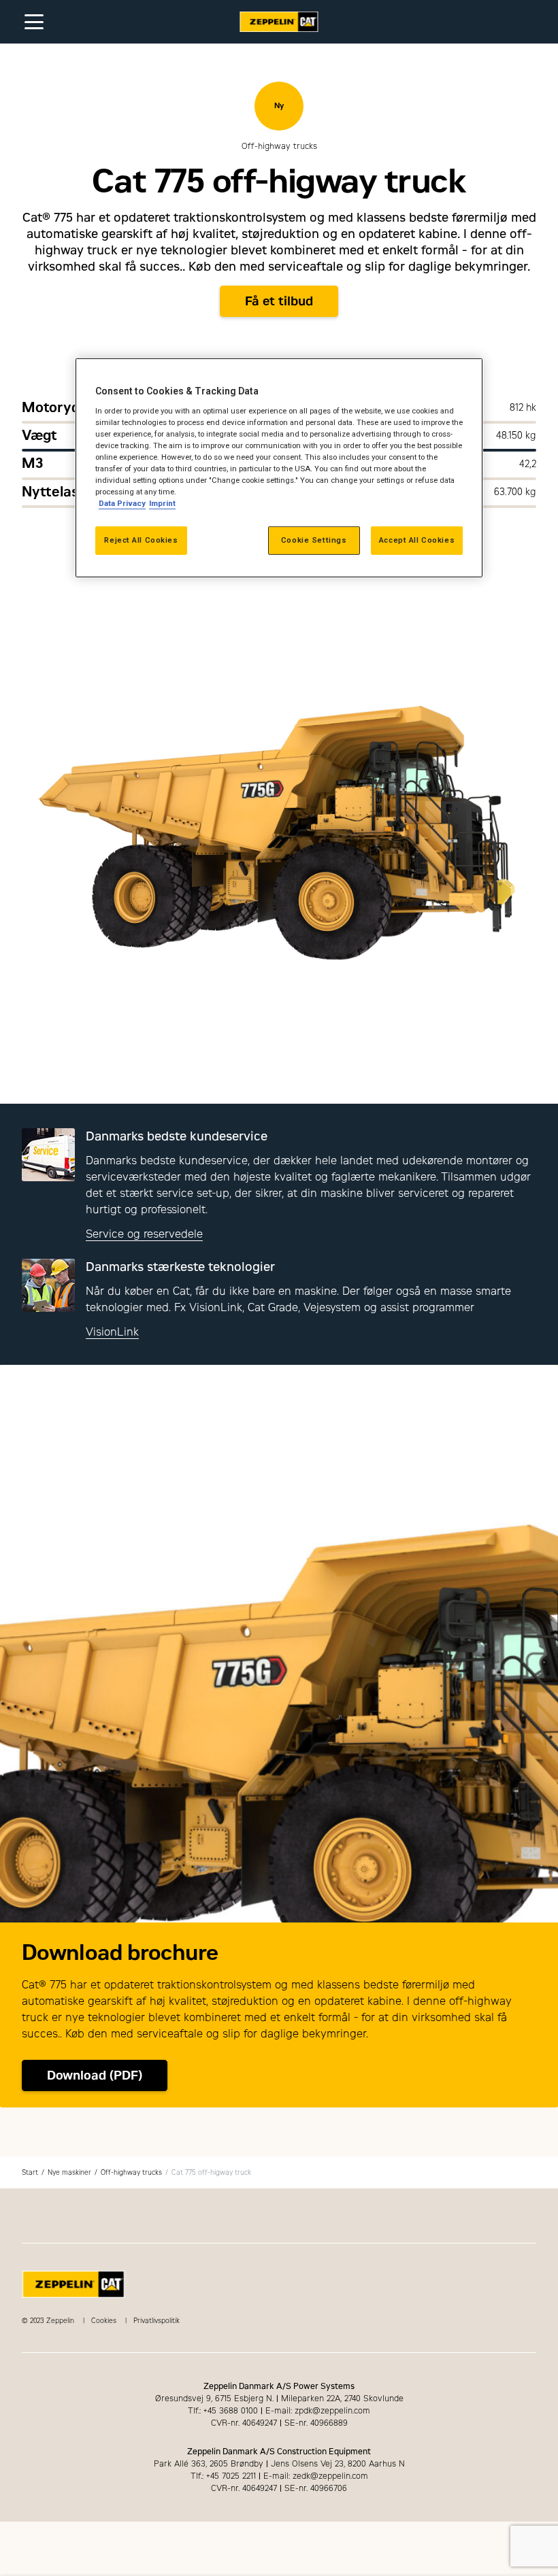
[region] (279, 468)
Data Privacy (122, 503)
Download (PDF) (95, 2075)
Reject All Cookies (141, 540)
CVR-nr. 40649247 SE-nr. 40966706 (279, 2488)
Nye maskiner (69, 2172)
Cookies (104, 2321)
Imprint (162, 503)
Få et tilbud (279, 301)
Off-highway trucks (131, 2172)
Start (30, 2172)
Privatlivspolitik (157, 2321)
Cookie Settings (314, 540)
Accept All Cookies (417, 540)
